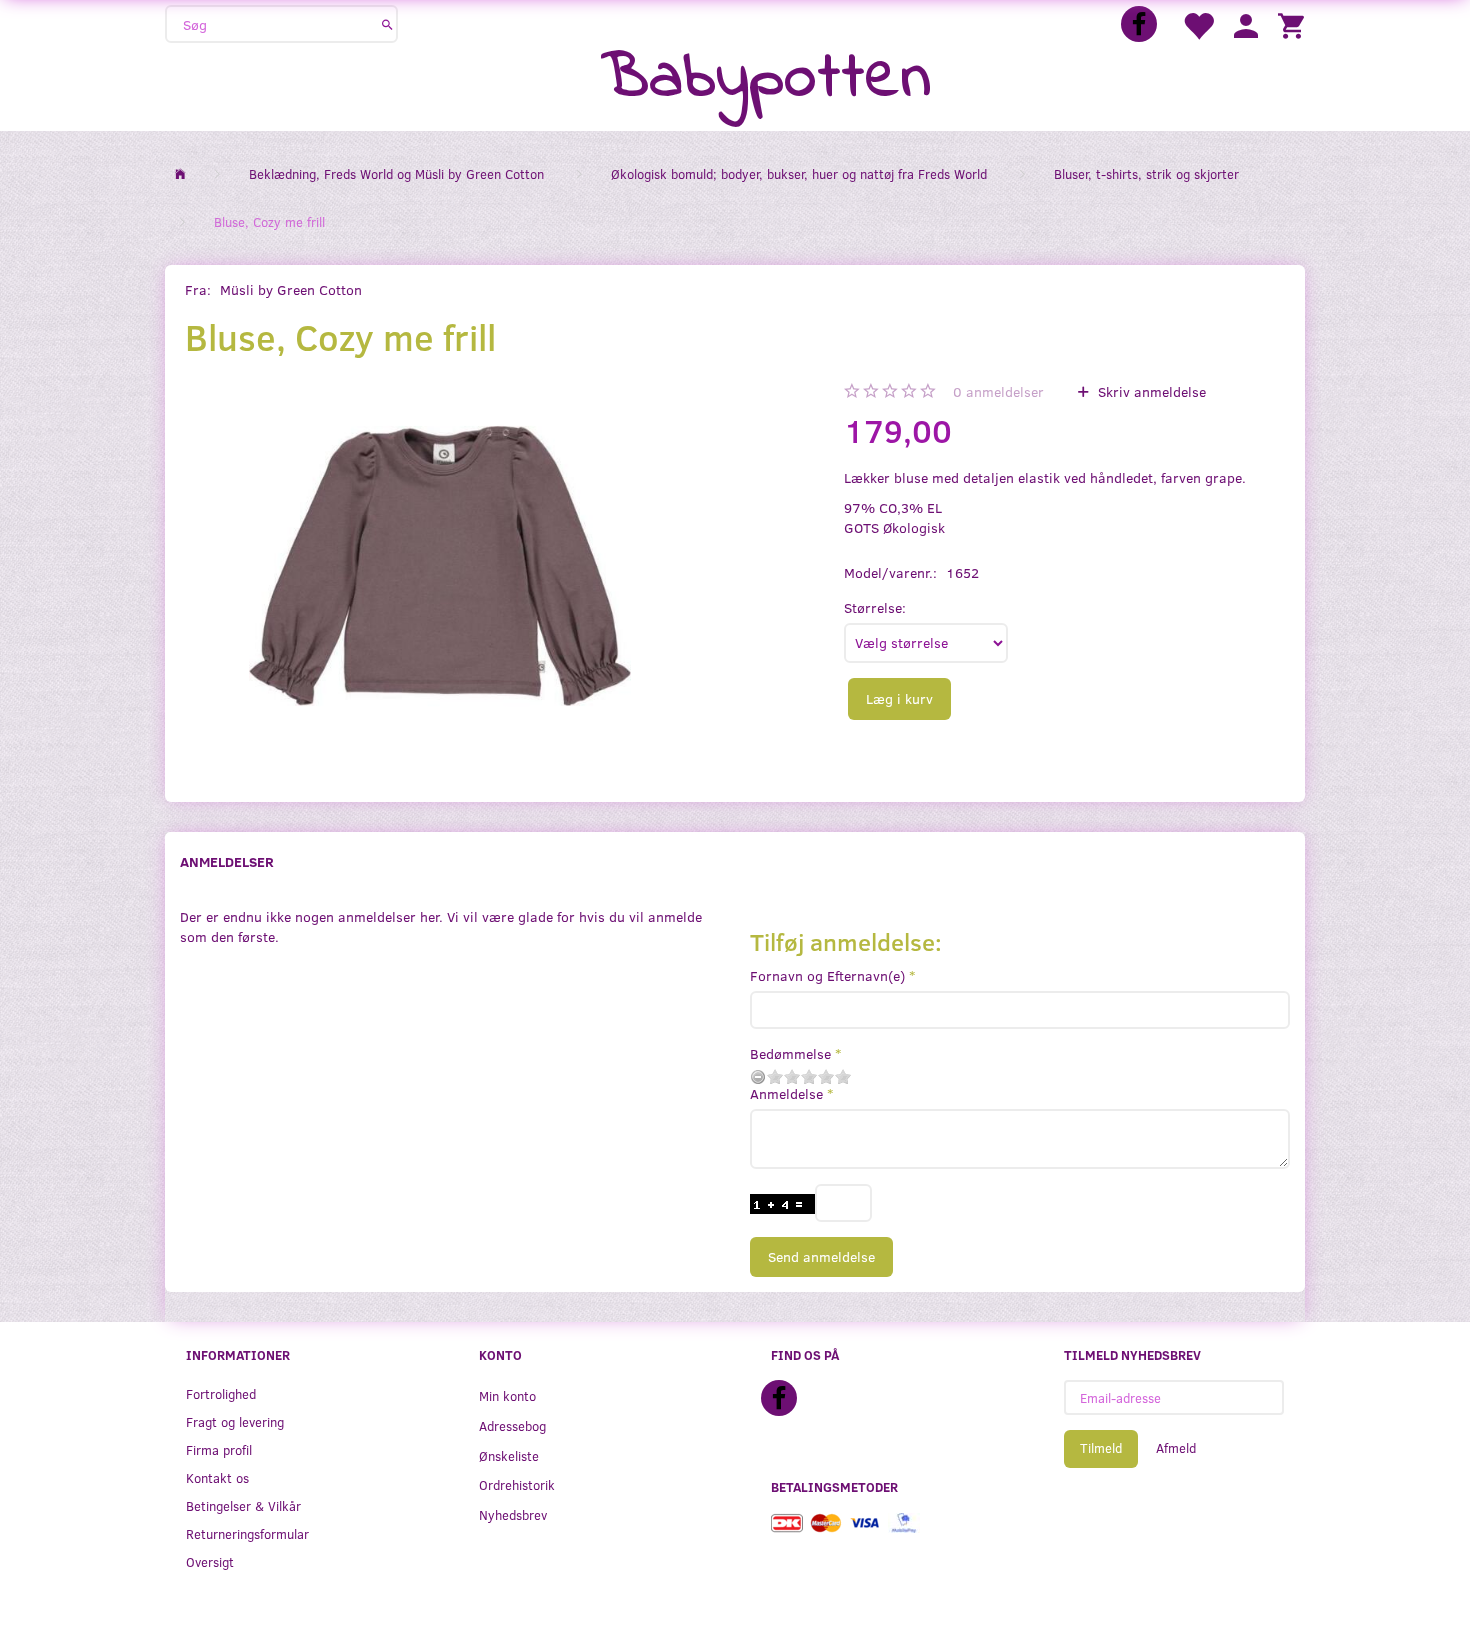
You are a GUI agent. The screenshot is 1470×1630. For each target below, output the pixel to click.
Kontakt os (217, 1477)
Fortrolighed (221, 1393)
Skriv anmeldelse (1150, 391)
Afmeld (1176, 1448)
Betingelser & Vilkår (243, 1505)
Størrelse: (875, 607)
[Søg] (387, 24)
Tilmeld (1101, 1448)
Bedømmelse (790, 1053)
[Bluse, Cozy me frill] (439, 566)
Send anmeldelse (821, 1256)
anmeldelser (998, 391)
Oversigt (210, 1561)
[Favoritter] (1198, 24)
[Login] (1246, 24)
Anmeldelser (227, 861)
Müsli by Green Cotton (291, 289)
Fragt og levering (235, 1421)
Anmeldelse (786, 1093)
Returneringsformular (247, 1533)
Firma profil (219, 1449)
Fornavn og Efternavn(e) (827, 975)
